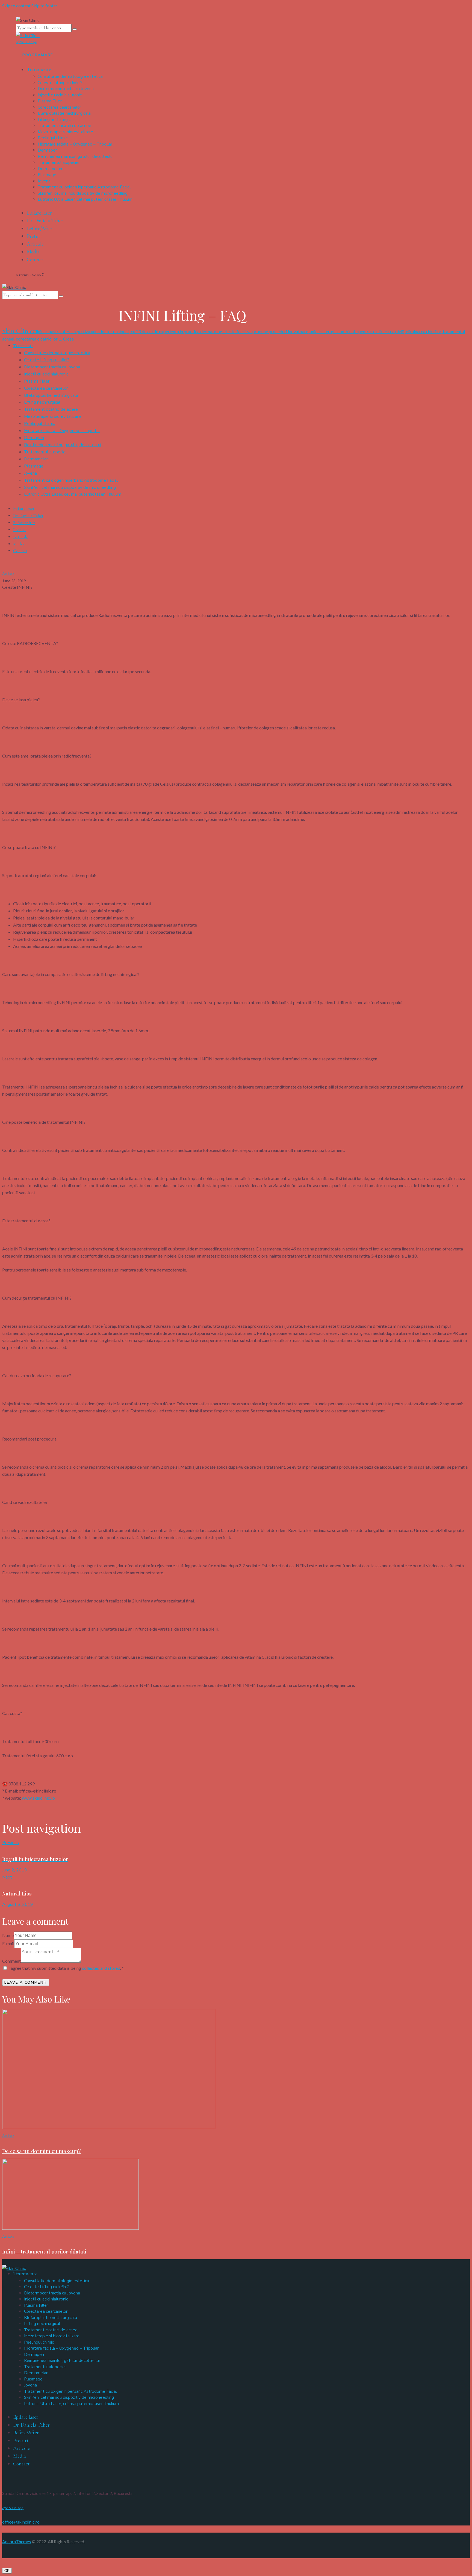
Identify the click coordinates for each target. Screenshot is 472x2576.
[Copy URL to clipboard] (21, 1811)
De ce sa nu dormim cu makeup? (42, 2151)
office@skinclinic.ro (21, 2522)
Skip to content (16, 6)
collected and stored (101, 1968)
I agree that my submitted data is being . (66, 1968)
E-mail (8, 1943)
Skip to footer (44, 6)
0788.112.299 (13, 2508)
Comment (11, 1961)
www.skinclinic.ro (38, 1798)
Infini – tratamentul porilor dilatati (44, 2251)
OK (7, 2571)
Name (8, 1935)
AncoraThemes (17, 2541)
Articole (8, 574)
